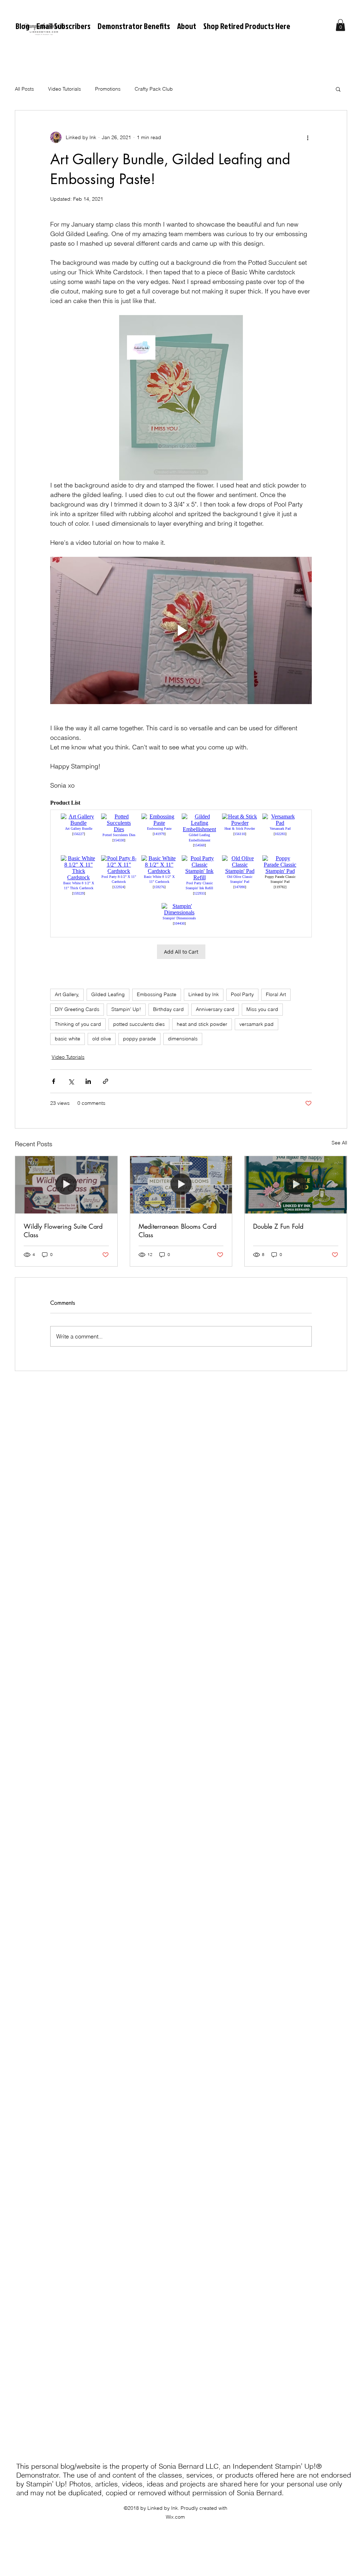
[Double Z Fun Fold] (296, 1185)
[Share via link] (106, 1081)
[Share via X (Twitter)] (71, 1081)
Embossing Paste (157, 994)
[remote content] (181, 881)
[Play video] (181, 630)
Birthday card (168, 1009)
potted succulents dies (139, 1024)
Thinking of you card (78, 1024)
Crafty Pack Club (154, 89)
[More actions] (308, 137)
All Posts (24, 89)
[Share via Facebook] (54, 1081)
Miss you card (262, 1009)
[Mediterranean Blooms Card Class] (181, 1185)
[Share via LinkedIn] (88, 1081)
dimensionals (183, 1039)
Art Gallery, (67, 994)
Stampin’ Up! (126, 1009)
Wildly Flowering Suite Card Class (63, 1230)
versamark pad (256, 1024)
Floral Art (276, 994)
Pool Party (242, 994)
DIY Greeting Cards (77, 1009)
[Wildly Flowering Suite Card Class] (66, 1185)
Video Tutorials (65, 89)
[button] (340, 25)
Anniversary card (215, 1009)
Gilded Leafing (108, 994)
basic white (68, 1039)
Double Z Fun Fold (278, 1226)
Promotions (108, 89)
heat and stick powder (202, 1024)
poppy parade (139, 1039)
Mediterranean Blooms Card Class (177, 1230)
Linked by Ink (204, 994)
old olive (102, 1039)
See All (339, 1143)
